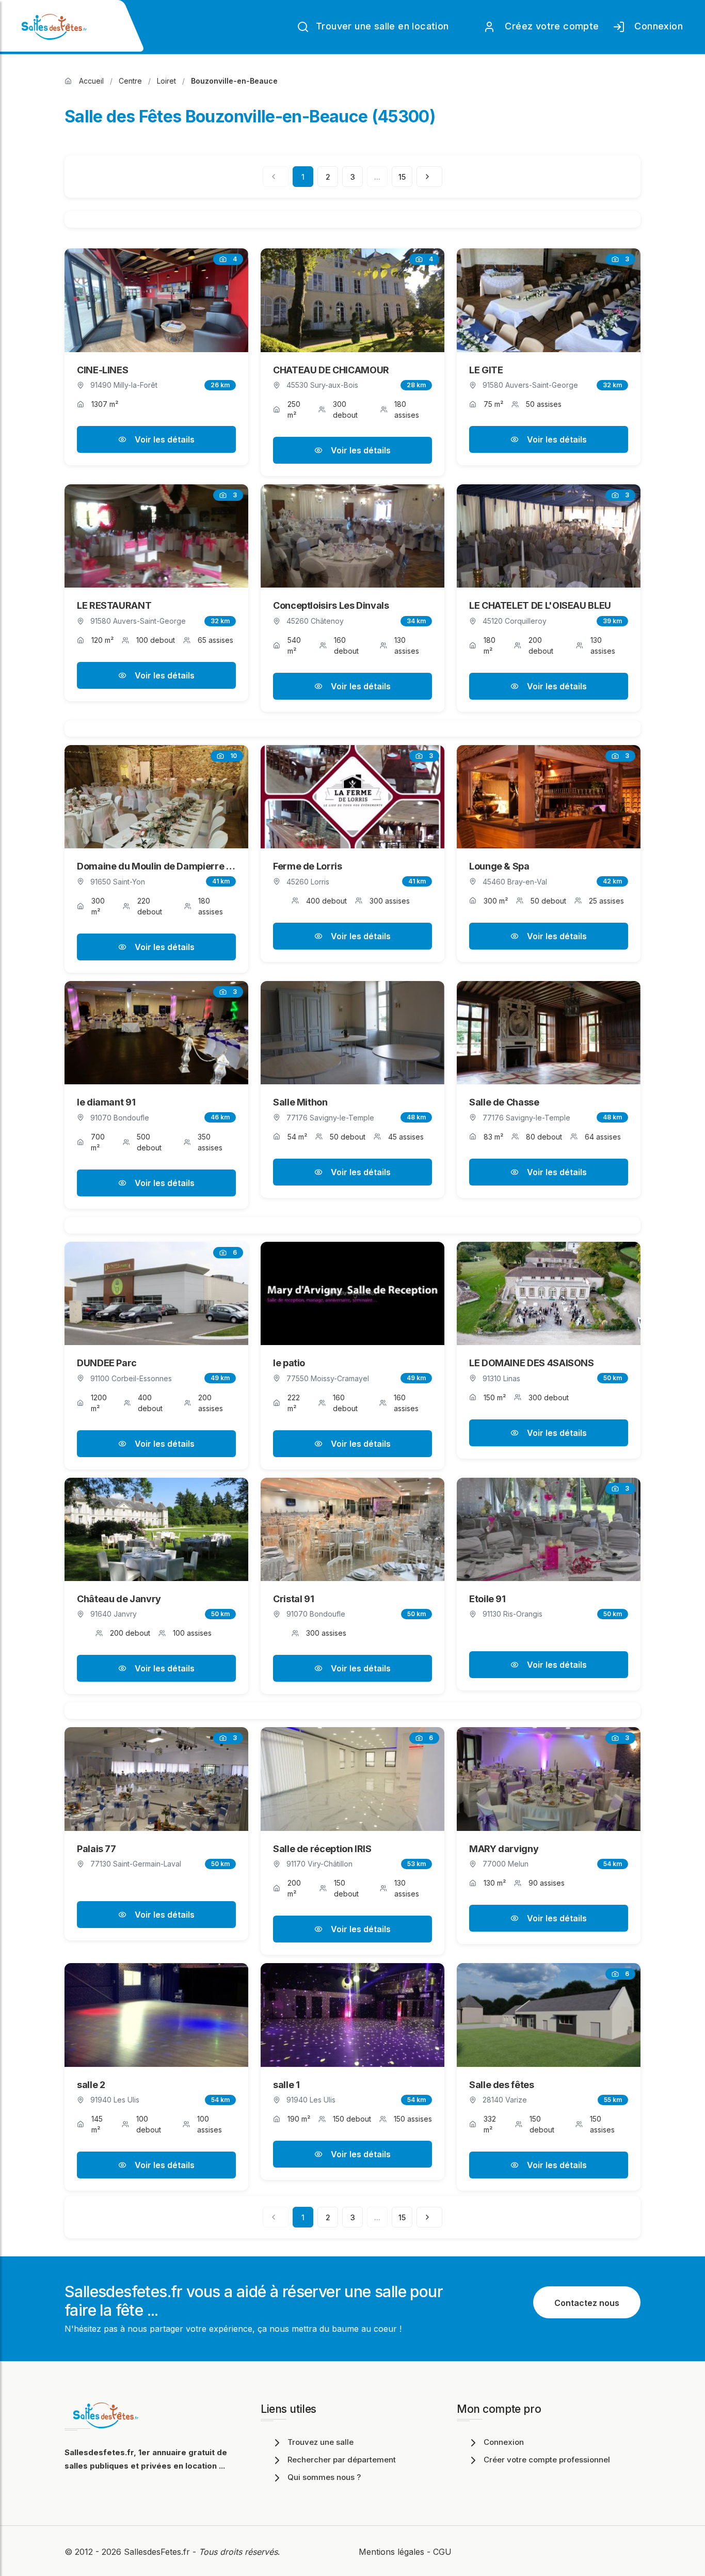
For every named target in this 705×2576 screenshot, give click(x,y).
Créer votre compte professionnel (547, 2460)
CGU (442, 2552)
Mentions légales (391, 2552)
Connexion (656, 26)
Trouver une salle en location (381, 26)
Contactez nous (587, 2303)
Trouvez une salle (321, 2442)
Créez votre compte (549, 26)
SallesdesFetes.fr (158, 2552)
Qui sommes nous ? (324, 2477)
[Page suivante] (429, 177)
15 (402, 177)
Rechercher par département (342, 2460)
